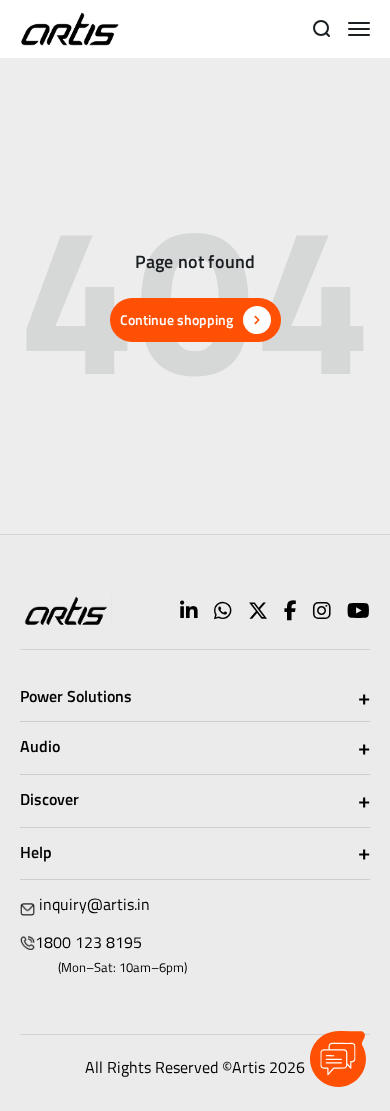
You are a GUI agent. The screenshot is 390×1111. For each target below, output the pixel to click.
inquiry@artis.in (94, 904)
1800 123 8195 (88, 942)
